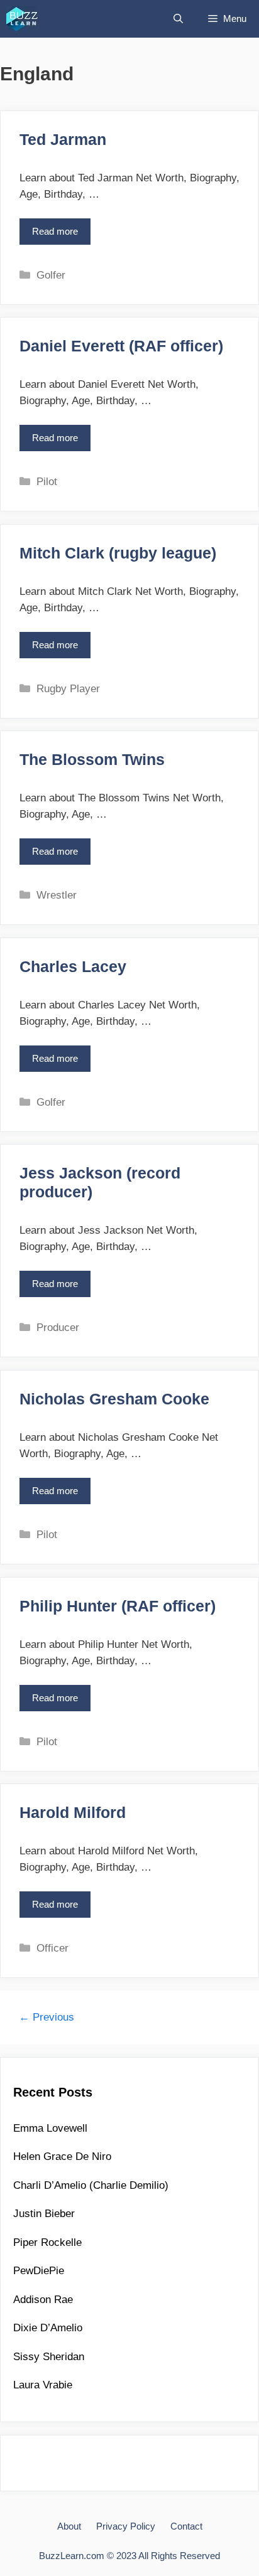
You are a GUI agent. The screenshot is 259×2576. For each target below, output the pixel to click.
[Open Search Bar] (178, 19)
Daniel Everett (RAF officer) (121, 346)
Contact (186, 2526)
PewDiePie (39, 2271)
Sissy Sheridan (49, 2357)
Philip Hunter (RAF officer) (118, 1606)
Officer (52, 1948)
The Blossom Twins (92, 759)
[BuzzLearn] (23, 19)
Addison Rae (43, 2300)
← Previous (47, 2017)
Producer (58, 1328)
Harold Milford (73, 1812)
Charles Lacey (73, 966)
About (69, 2526)
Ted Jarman (63, 139)
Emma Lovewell (50, 2128)
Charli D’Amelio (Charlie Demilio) (91, 2185)
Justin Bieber (44, 2214)
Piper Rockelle (47, 2242)
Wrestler (57, 895)
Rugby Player (68, 689)
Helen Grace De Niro (62, 2156)
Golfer (51, 275)
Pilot (47, 482)
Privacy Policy (126, 2526)
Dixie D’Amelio (48, 2328)
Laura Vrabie (43, 2385)
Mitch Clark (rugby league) (118, 553)
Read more (59, 236)
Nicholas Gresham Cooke (114, 1399)
